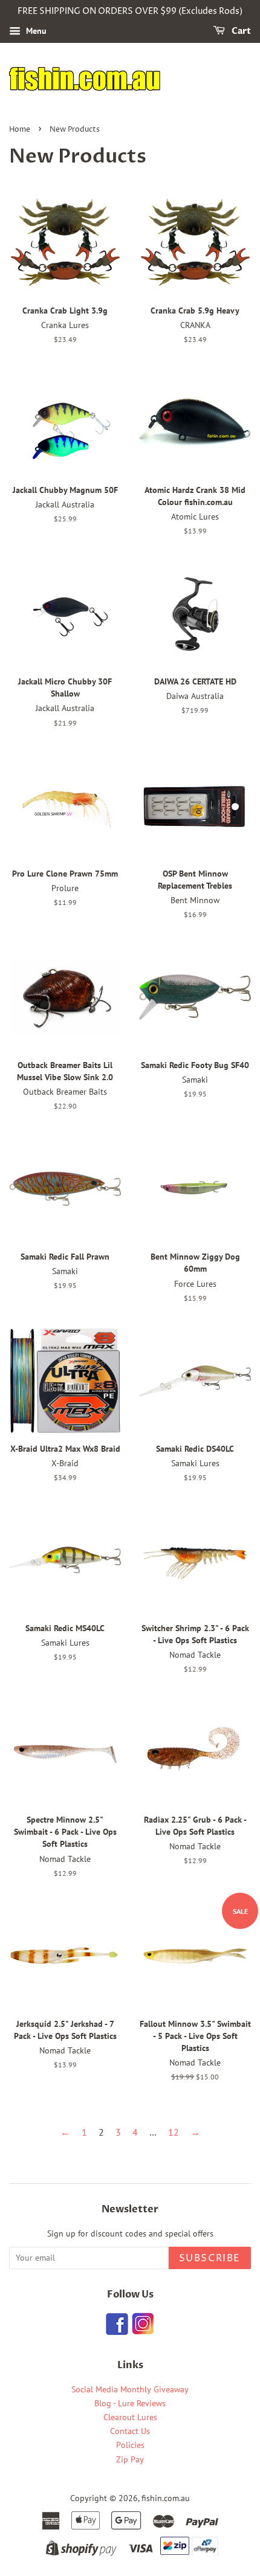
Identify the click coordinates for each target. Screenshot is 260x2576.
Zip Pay (130, 2459)
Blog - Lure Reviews (130, 2403)
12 (174, 2132)
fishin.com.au (166, 2498)
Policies (130, 2445)
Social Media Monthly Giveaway (130, 2389)
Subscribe (210, 2258)
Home (20, 130)
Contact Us (130, 2431)
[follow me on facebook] (117, 2331)
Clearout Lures (130, 2417)
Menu (35, 31)
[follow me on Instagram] (142, 2331)
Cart (240, 31)
